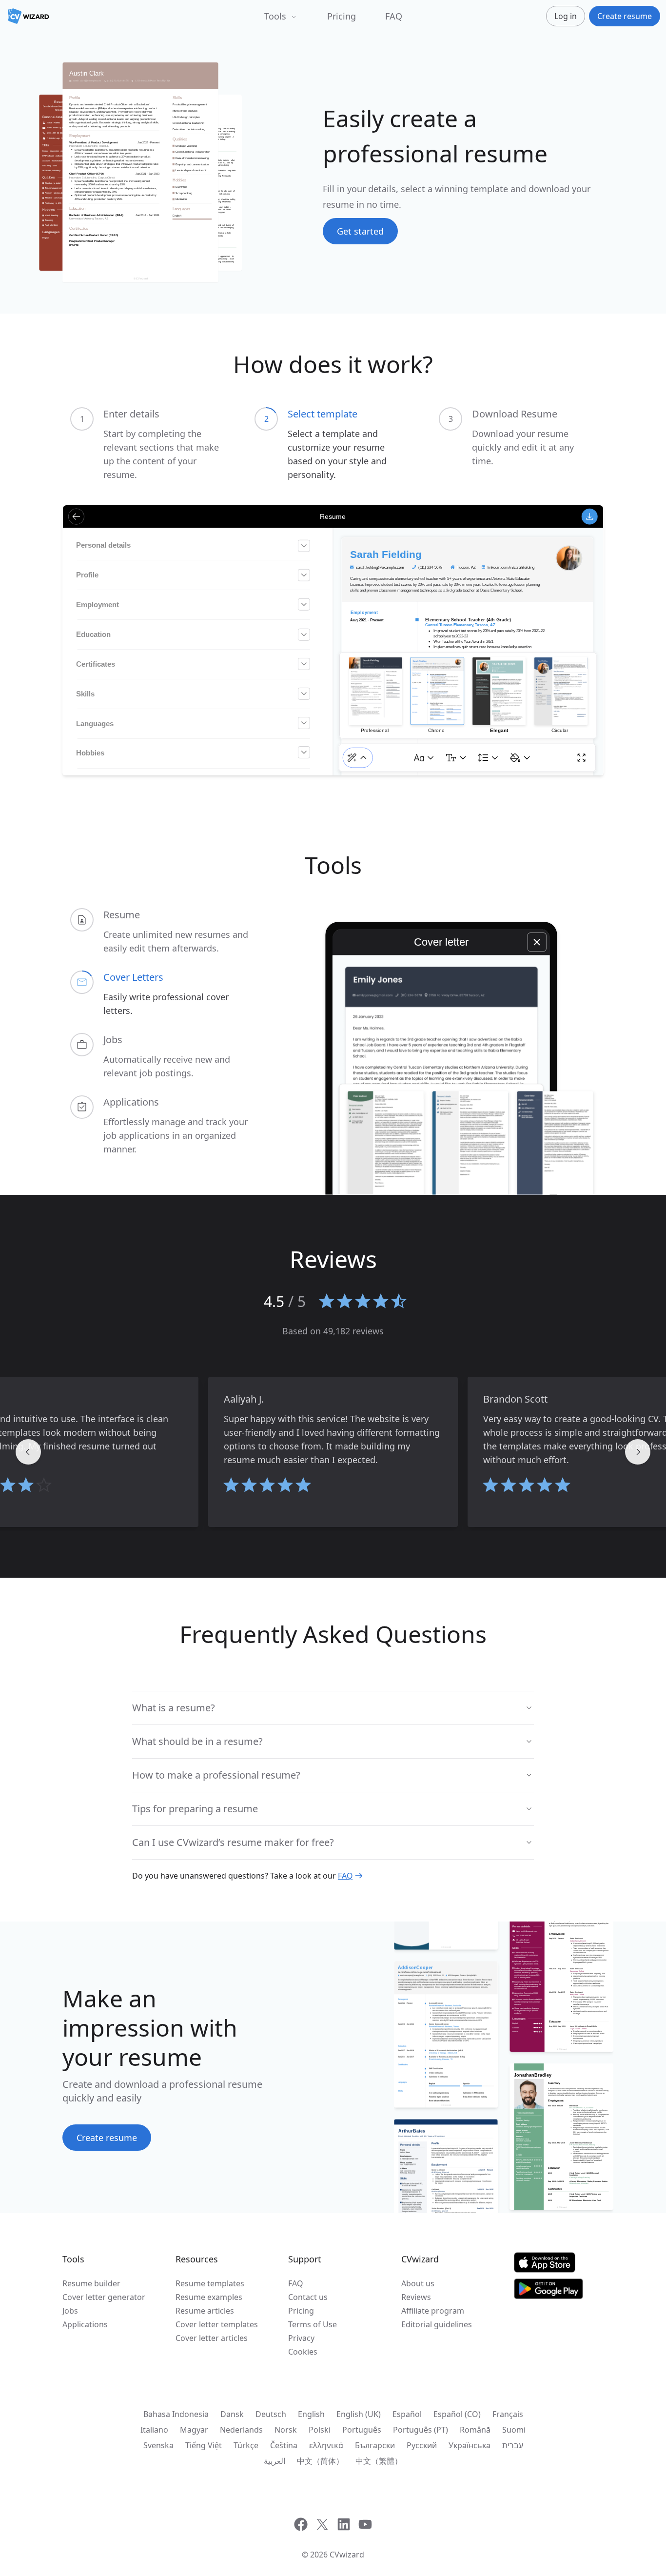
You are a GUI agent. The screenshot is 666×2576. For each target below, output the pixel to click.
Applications (85, 2324)
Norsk (286, 2430)
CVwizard (347, 2555)
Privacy (301, 2338)
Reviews (416, 2297)
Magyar (194, 2430)
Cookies (303, 2352)
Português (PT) (421, 2430)
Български (375, 2445)
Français (508, 2414)
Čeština (284, 2445)
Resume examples (209, 2297)
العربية (274, 2461)
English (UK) (359, 2414)
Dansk (232, 2414)
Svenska (158, 2445)
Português (362, 2430)
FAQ (394, 16)
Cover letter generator (104, 2297)
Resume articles (205, 2311)
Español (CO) (457, 2414)
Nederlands (241, 2430)
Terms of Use (313, 2324)
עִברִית (513, 2445)
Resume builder (91, 2283)
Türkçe (246, 2445)
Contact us (308, 2297)
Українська (470, 2445)
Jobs (70, 2311)
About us (418, 2283)
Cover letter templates (217, 2324)
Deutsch (271, 2414)
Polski (320, 2430)
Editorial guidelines (437, 2324)
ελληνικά (326, 2445)
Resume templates (210, 2283)
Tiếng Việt (204, 2445)
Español (407, 2414)
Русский (422, 2445)
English (311, 2414)
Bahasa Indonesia (176, 2414)
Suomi (514, 2430)
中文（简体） (320, 2461)
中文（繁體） (379, 2461)
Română (475, 2430)
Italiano (154, 2430)
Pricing (342, 16)
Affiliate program (433, 2311)
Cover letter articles (212, 2338)
